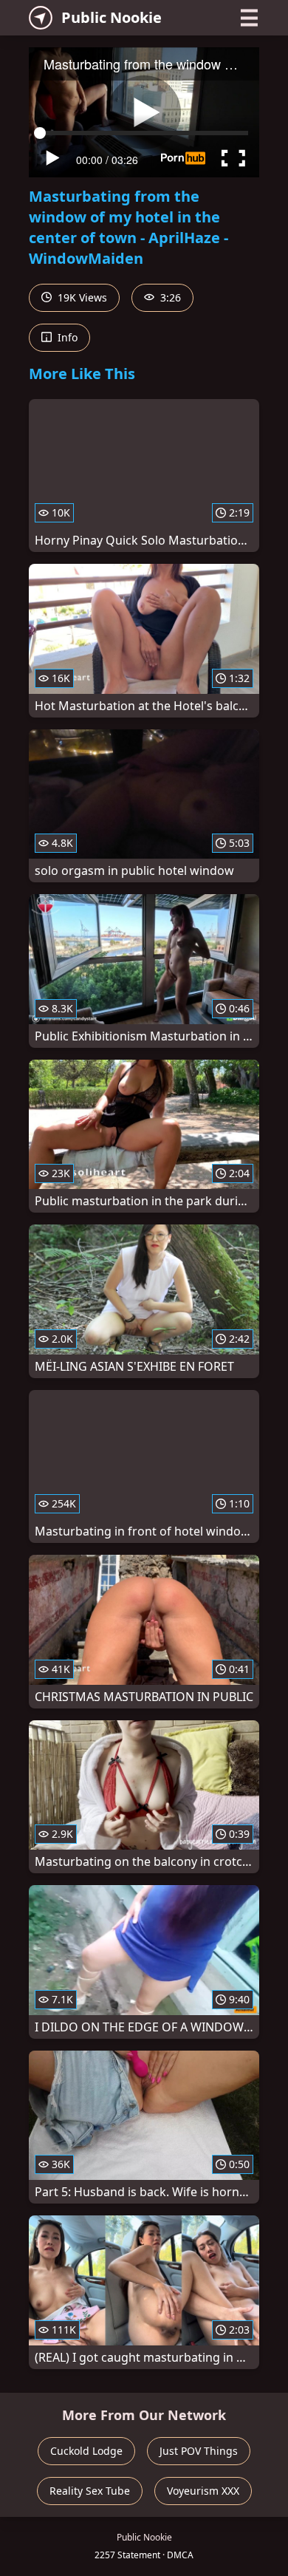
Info (66, 337)
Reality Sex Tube (90, 2491)
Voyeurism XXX (203, 2491)
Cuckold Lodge (86, 2451)
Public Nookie (112, 17)
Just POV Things (199, 2451)
